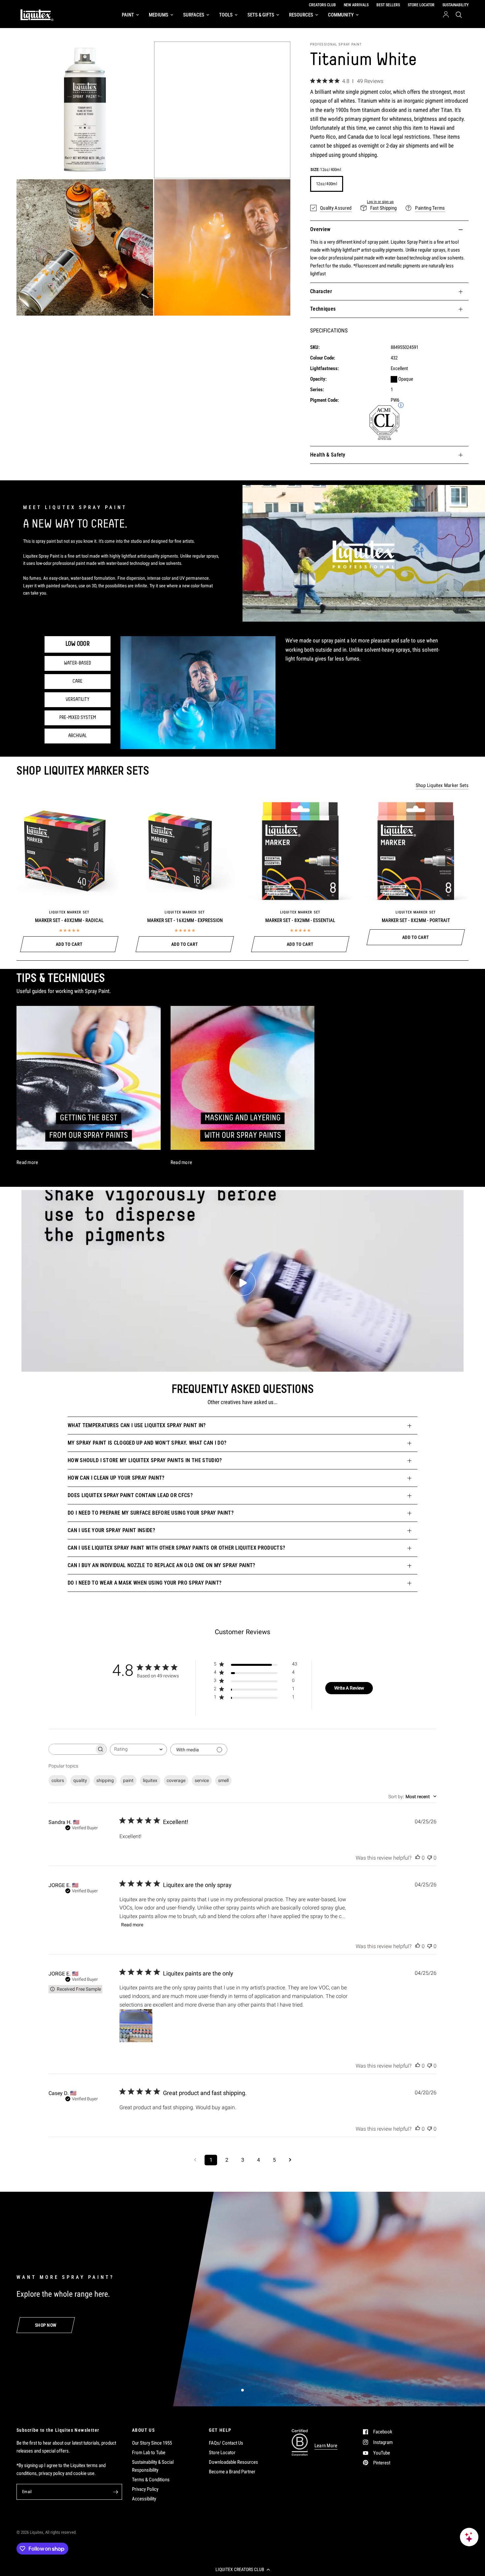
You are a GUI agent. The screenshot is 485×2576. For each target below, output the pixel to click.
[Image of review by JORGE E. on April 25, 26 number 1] (136, 2026)
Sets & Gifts (261, 15)
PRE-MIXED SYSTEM (78, 718)
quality (80, 1780)
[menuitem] (130, 15)
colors (58, 1780)
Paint (128, 15)
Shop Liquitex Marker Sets (442, 786)
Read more (132, 1925)
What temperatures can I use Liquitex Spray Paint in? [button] (137, 1425)
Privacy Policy (145, 2489)
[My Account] (446, 15)
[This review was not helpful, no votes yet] (430, 1858)
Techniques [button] (323, 309)
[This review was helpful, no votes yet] (418, 1858)
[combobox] (138, 1750)
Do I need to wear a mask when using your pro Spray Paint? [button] (145, 1583)
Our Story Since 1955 (152, 2443)
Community (341, 15)
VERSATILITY (78, 700)
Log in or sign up (380, 202)
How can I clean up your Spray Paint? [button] (116, 1478)
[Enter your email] (115, 2492)
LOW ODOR (78, 644)
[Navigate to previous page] (195, 2160)
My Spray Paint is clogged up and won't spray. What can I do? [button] (147, 1443)
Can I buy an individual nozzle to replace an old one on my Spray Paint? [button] (162, 1565)
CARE (78, 681)
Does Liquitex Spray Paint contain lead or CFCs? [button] (130, 1495)
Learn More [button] (326, 2446)
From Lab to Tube (149, 2453)
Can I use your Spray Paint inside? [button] (111, 1530)
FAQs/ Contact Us (226, 2443)
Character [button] (321, 291)
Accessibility (144, 2499)
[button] (242, 2569)
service (202, 1780)
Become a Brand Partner (232, 2472)
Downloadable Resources (233, 2462)
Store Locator (222, 2453)
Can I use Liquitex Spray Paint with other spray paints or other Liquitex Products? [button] (176, 1548)
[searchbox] (72, 1749)
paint (128, 1780)
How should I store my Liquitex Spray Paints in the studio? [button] (145, 1460)
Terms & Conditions (151, 2480)
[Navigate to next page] (290, 2160)
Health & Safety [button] (328, 455)
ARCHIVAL (78, 736)
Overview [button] (320, 229)
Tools (226, 15)
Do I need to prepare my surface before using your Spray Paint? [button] (151, 1513)
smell (223, 1780)
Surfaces (194, 15)
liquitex (150, 1780)
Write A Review (349, 1688)
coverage (176, 1780)
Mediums (159, 15)
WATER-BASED (78, 663)
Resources (301, 15)
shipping (105, 1780)
